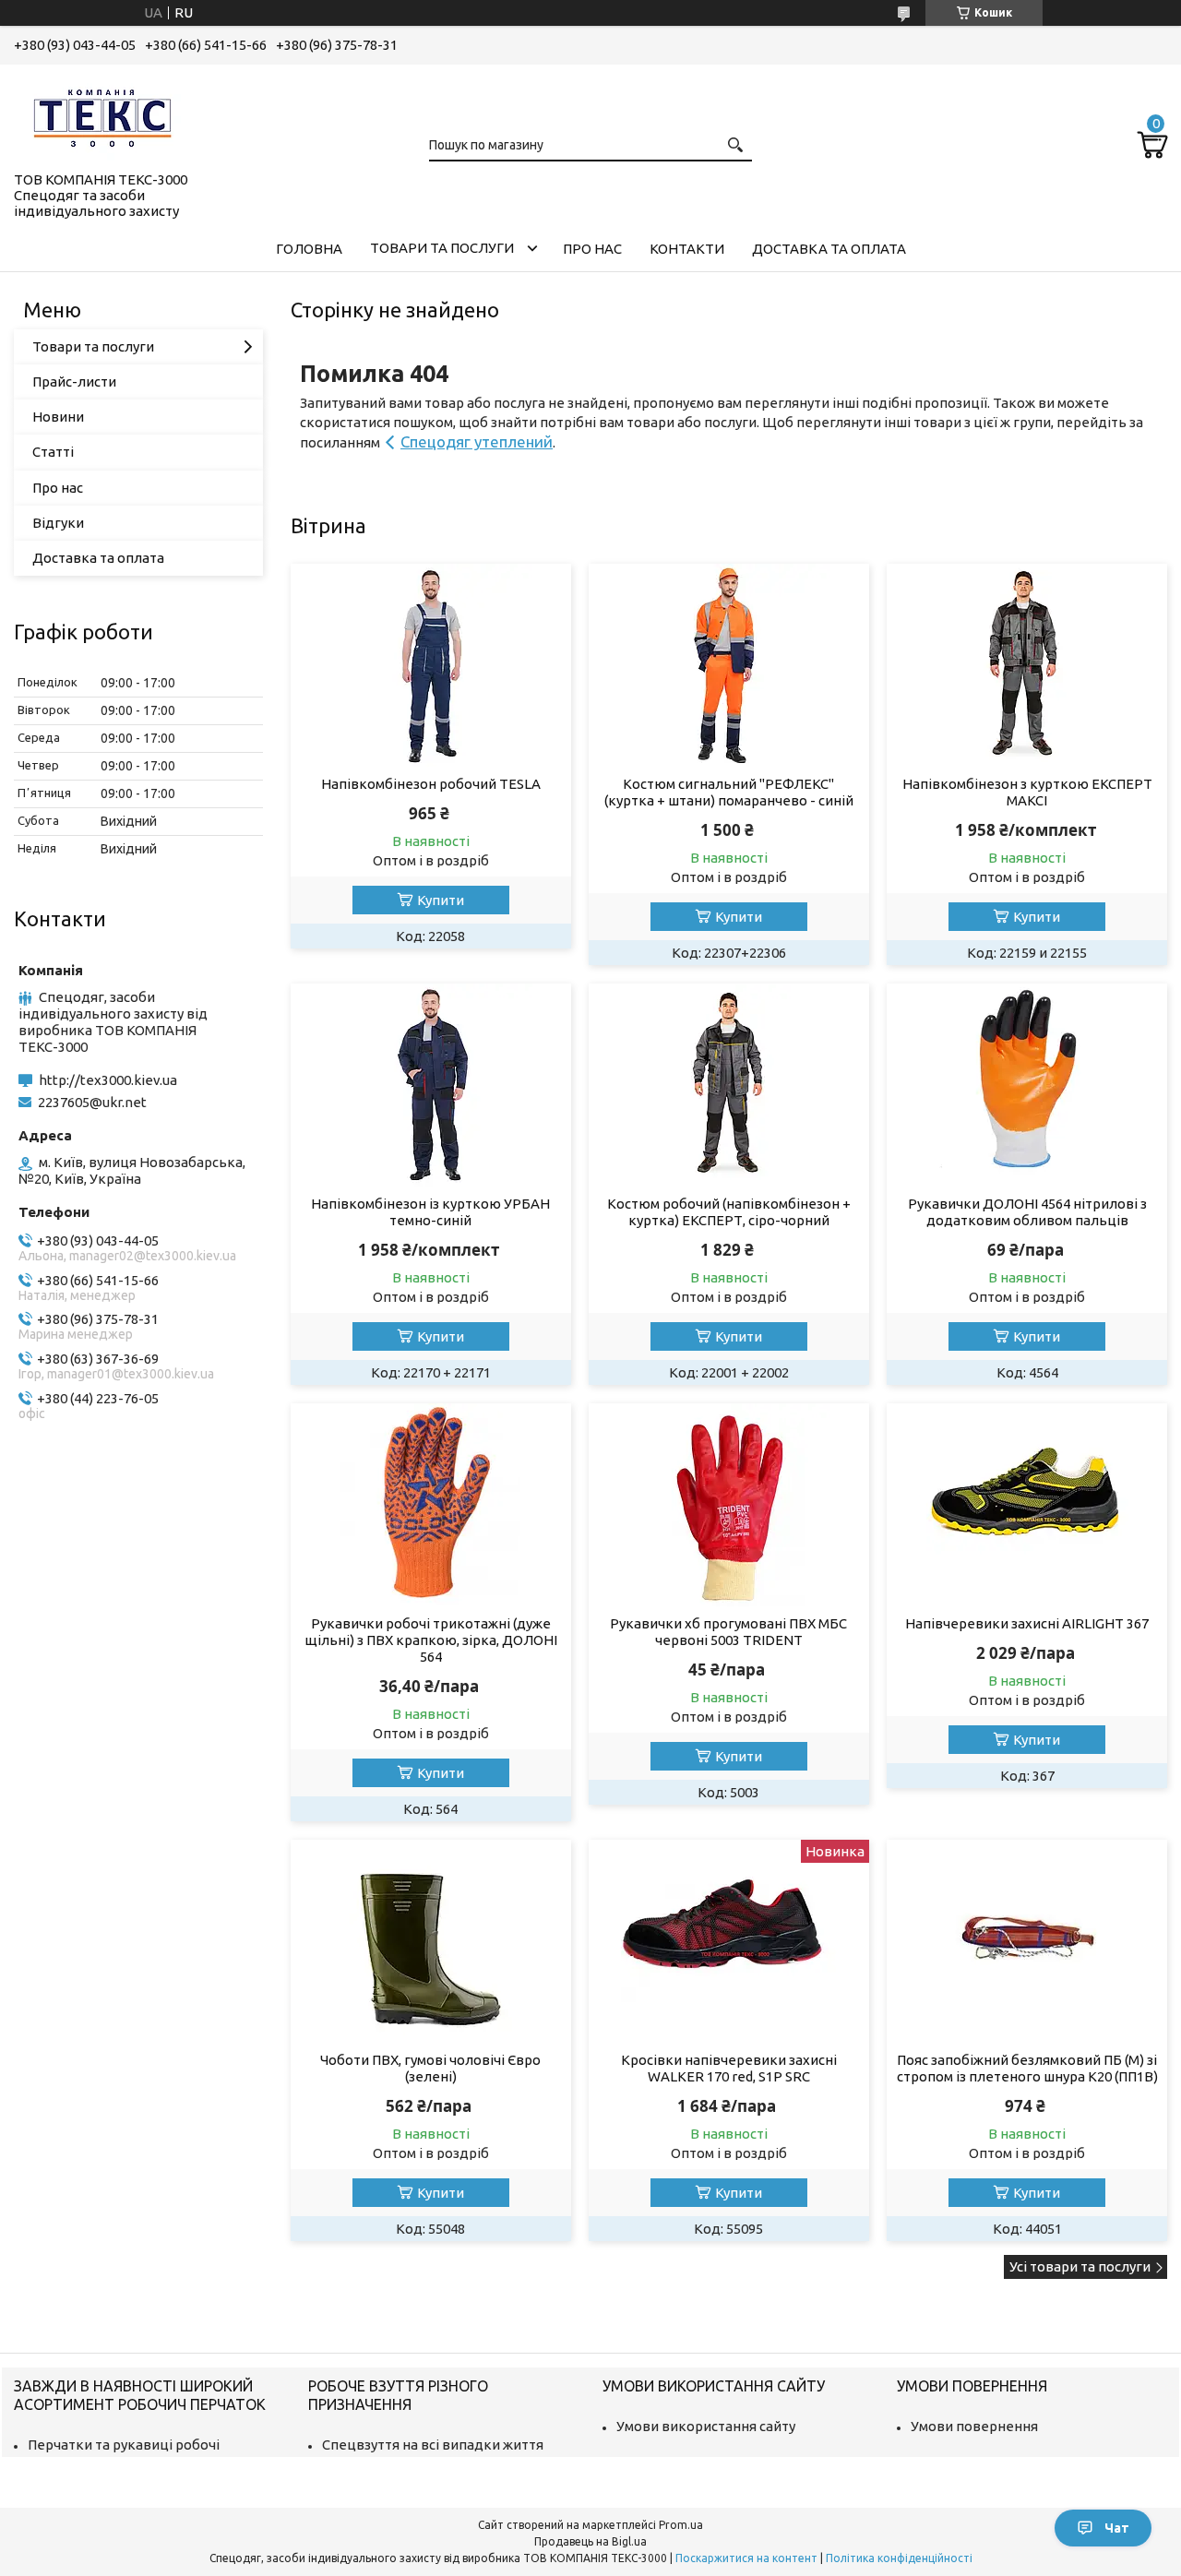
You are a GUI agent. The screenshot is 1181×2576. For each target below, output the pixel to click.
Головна (309, 249)
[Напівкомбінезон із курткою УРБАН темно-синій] (430, 1085)
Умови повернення (974, 2426)
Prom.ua (681, 2525)
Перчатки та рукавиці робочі (124, 2445)
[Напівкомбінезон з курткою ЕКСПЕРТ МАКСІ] (1026, 665)
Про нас (592, 249)
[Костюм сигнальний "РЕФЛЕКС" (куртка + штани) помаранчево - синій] (728, 665)
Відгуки (58, 523)
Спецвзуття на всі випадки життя (433, 2445)
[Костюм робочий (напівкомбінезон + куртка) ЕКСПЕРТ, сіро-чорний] (728, 1085)
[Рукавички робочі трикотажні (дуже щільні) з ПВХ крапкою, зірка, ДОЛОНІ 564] (430, 1505)
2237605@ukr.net (92, 1102)
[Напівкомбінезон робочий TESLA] (430, 665)
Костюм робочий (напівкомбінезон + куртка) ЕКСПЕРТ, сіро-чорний (729, 1212)
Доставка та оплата (829, 249)
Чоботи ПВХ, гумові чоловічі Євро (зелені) (430, 2068)
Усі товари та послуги (1080, 2266)
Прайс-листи (74, 382)
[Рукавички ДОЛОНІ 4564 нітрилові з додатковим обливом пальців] (1026, 1085)
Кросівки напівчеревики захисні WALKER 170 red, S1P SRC (729, 2068)
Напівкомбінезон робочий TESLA (431, 784)
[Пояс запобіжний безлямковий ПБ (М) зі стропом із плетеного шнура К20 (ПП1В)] (1026, 1941)
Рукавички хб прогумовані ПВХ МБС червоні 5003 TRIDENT (728, 1632)
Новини (58, 417)
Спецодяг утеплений (477, 441)
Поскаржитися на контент (746, 2558)
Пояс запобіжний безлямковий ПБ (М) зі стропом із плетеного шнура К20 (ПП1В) (1027, 2068)
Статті (53, 452)
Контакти (687, 249)
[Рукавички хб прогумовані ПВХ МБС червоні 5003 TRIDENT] (728, 1505)
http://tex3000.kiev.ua (108, 1080)
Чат (1117, 2528)
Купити (441, 900)
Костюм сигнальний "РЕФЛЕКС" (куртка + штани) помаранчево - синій (729, 792)
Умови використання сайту (706, 2426)
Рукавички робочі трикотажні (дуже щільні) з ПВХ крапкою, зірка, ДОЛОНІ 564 (431, 1640)
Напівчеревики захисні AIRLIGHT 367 (1027, 1623)
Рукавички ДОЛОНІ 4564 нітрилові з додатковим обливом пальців (1027, 1212)
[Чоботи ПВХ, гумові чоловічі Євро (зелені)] (430, 1941)
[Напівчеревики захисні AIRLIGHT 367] (1026, 1505)
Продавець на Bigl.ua (590, 2541)
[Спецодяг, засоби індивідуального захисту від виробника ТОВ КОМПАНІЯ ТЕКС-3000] (106, 114)
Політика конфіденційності (899, 2558)
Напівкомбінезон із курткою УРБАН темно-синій (430, 1212)
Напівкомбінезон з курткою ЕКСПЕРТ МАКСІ (1027, 792)
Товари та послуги (442, 248)
